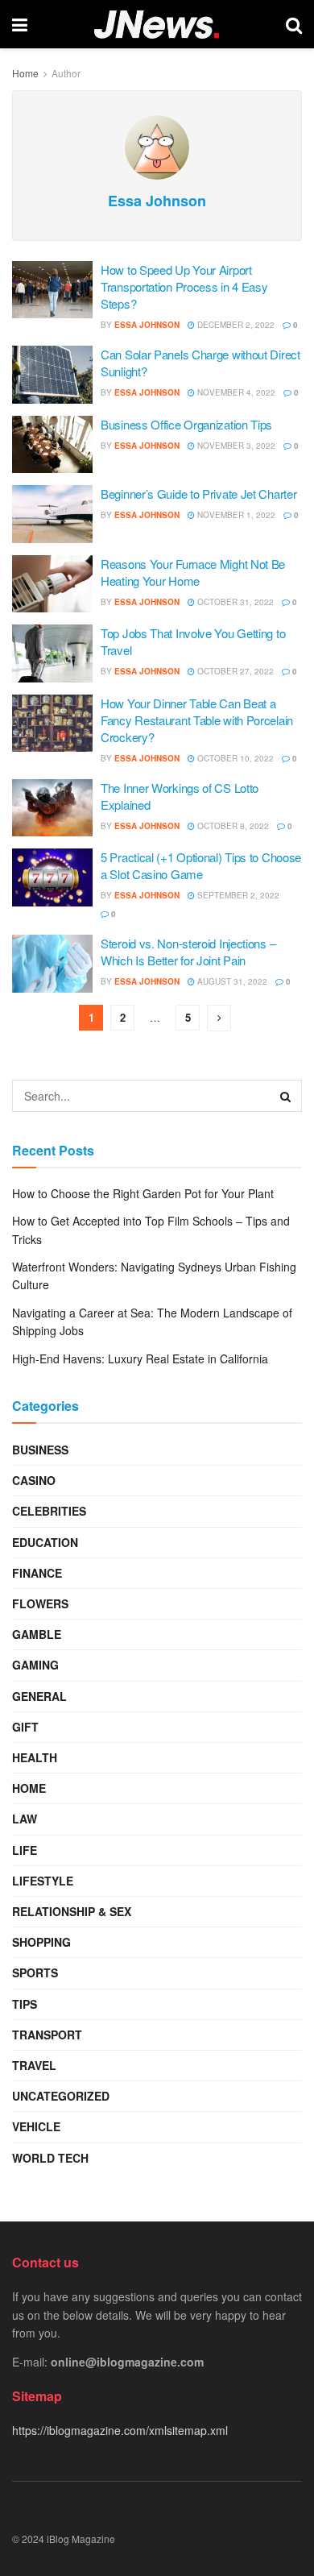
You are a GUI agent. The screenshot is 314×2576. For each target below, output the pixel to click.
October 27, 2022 (234, 671)
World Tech (50, 2158)
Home (25, 73)
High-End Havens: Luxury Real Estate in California (140, 1359)
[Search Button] (286, 1096)
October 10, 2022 (234, 758)
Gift (25, 1727)
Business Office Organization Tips (186, 424)
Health (35, 1757)
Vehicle (36, 2126)
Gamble (37, 1634)
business (40, 1450)
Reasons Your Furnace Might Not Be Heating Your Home (193, 572)
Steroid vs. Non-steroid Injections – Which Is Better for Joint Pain (188, 952)
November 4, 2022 (235, 392)
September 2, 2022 (237, 895)
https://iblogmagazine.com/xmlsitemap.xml (120, 2430)
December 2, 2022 (235, 325)
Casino (34, 1480)
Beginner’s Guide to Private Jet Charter (198, 494)
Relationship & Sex (72, 1911)
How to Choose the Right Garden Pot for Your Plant (143, 1193)
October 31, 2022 (234, 602)
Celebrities (49, 1511)
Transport (47, 2035)
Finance (37, 1573)
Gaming (35, 1665)
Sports (35, 1972)
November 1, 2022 (235, 515)
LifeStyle (43, 1881)
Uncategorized (61, 2096)
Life (25, 1850)
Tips (25, 2004)
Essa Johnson (147, 325)
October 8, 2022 (232, 826)
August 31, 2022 (231, 981)
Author (66, 73)
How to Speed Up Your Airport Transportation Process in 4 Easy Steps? (184, 286)
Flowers (40, 1603)
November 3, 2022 (235, 446)
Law (25, 1819)
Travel (34, 2065)
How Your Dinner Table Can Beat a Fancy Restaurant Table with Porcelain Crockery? (197, 720)
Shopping (41, 1942)
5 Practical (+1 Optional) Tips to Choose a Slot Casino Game (201, 865)
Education (45, 1542)
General (39, 1696)
